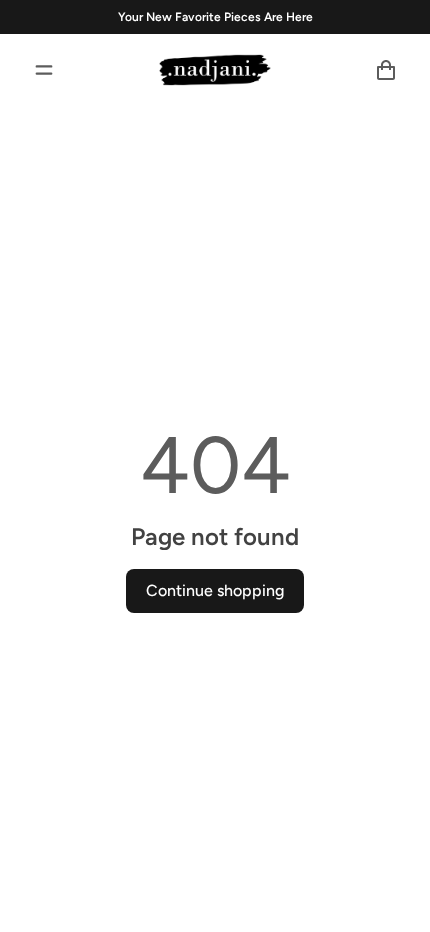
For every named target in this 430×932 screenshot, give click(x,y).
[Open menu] (44, 70)
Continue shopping (215, 590)
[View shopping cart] (386, 70)
